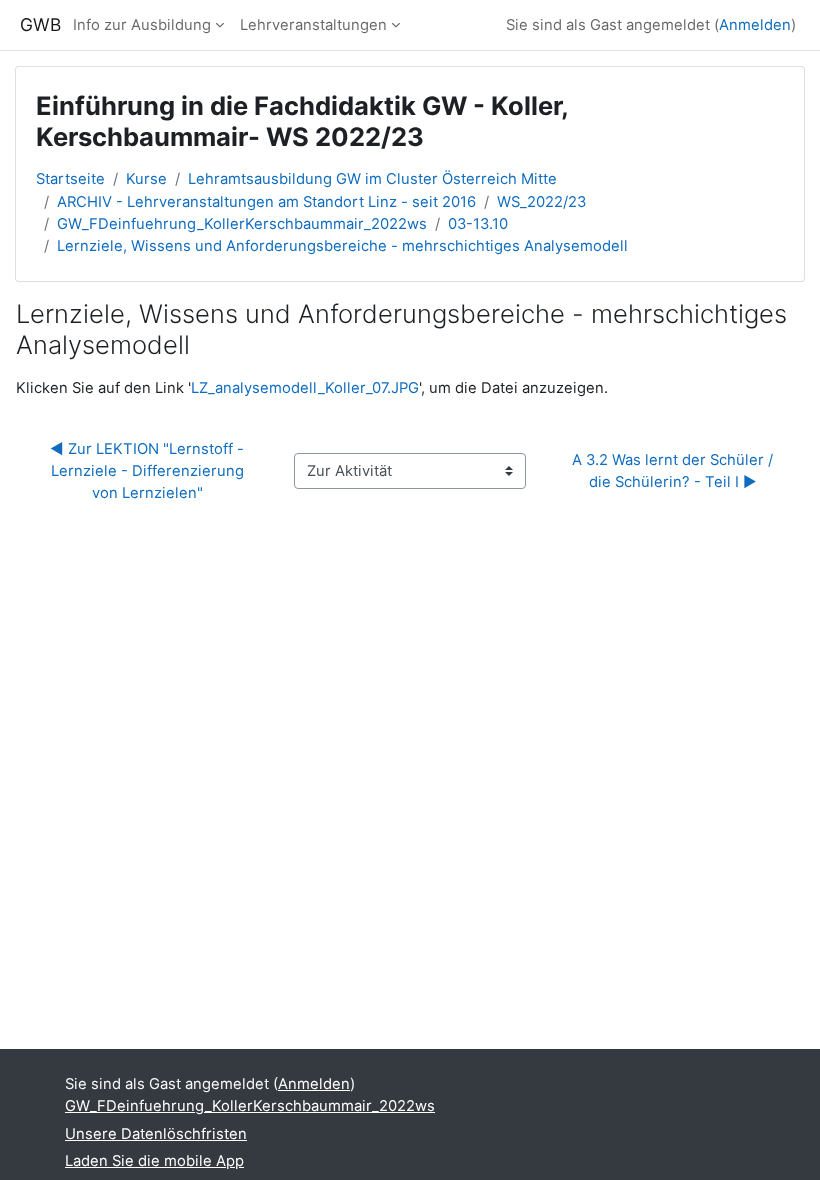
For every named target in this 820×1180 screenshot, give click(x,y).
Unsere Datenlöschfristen (156, 1134)
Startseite (70, 179)
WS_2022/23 (541, 202)
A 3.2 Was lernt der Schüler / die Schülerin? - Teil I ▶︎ (674, 471)
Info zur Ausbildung (142, 25)
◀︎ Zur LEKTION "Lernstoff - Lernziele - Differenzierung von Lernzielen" (149, 471)
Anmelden (755, 25)
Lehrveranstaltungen (313, 25)
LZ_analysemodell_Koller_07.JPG (305, 388)
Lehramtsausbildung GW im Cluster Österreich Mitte (372, 179)
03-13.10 (478, 224)
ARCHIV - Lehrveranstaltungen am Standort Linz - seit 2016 (266, 202)
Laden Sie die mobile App (154, 1161)
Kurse (146, 179)
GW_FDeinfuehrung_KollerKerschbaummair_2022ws (242, 224)
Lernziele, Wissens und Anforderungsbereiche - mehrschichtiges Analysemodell (342, 246)
